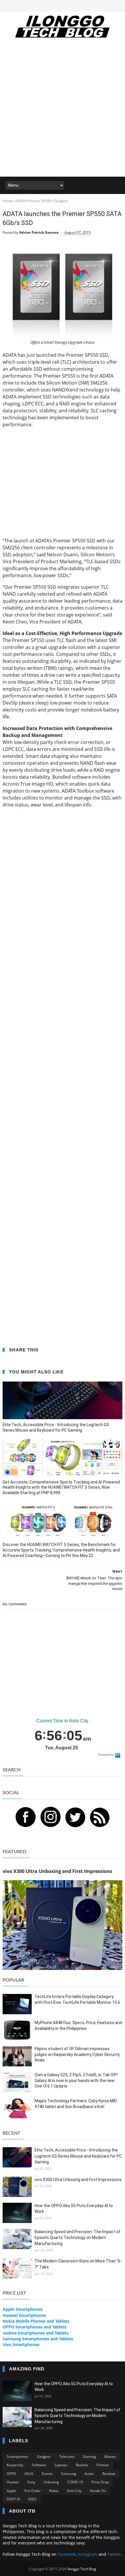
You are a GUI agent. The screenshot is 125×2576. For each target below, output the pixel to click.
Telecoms (67, 2457)
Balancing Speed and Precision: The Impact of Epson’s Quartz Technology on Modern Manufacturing (77, 2238)
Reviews (109, 2474)
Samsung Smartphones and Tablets (38, 2339)
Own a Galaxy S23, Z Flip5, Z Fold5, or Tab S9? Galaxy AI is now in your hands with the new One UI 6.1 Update (76, 2080)
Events (47, 2474)
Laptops (61, 2465)
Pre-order (33, 2491)
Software (39, 2465)
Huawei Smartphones (24, 2315)
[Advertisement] (63, 111)
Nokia (54, 2491)
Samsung (69, 2474)
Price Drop (100, 2482)
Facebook (67, 2554)
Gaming (90, 2457)
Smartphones (18, 2457)
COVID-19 (75, 2482)
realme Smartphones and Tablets (36, 2333)
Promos (103, 2465)
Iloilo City (74, 2491)
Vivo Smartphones (21, 2344)
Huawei (13, 2482)
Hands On (98, 2491)
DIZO (32, 2499)
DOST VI (13, 2499)
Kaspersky (15, 2465)
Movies (110, 2457)
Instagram (87, 2554)
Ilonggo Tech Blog (82, 2569)
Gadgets (44, 2457)
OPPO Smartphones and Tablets (34, 2327)
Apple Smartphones (23, 2309)
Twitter (114, 2554)
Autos (89, 2474)
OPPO (11, 2474)
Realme (82, 2465)
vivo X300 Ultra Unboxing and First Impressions (78, 2180)
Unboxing (51, 2482)
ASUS (29, 2474)
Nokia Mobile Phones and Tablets (36, 2321)
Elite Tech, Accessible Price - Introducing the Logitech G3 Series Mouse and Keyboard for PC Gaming (56, 1427)
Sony (31, 2482)
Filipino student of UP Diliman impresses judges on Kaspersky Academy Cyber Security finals (77, 2054)
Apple (11, 2491)
